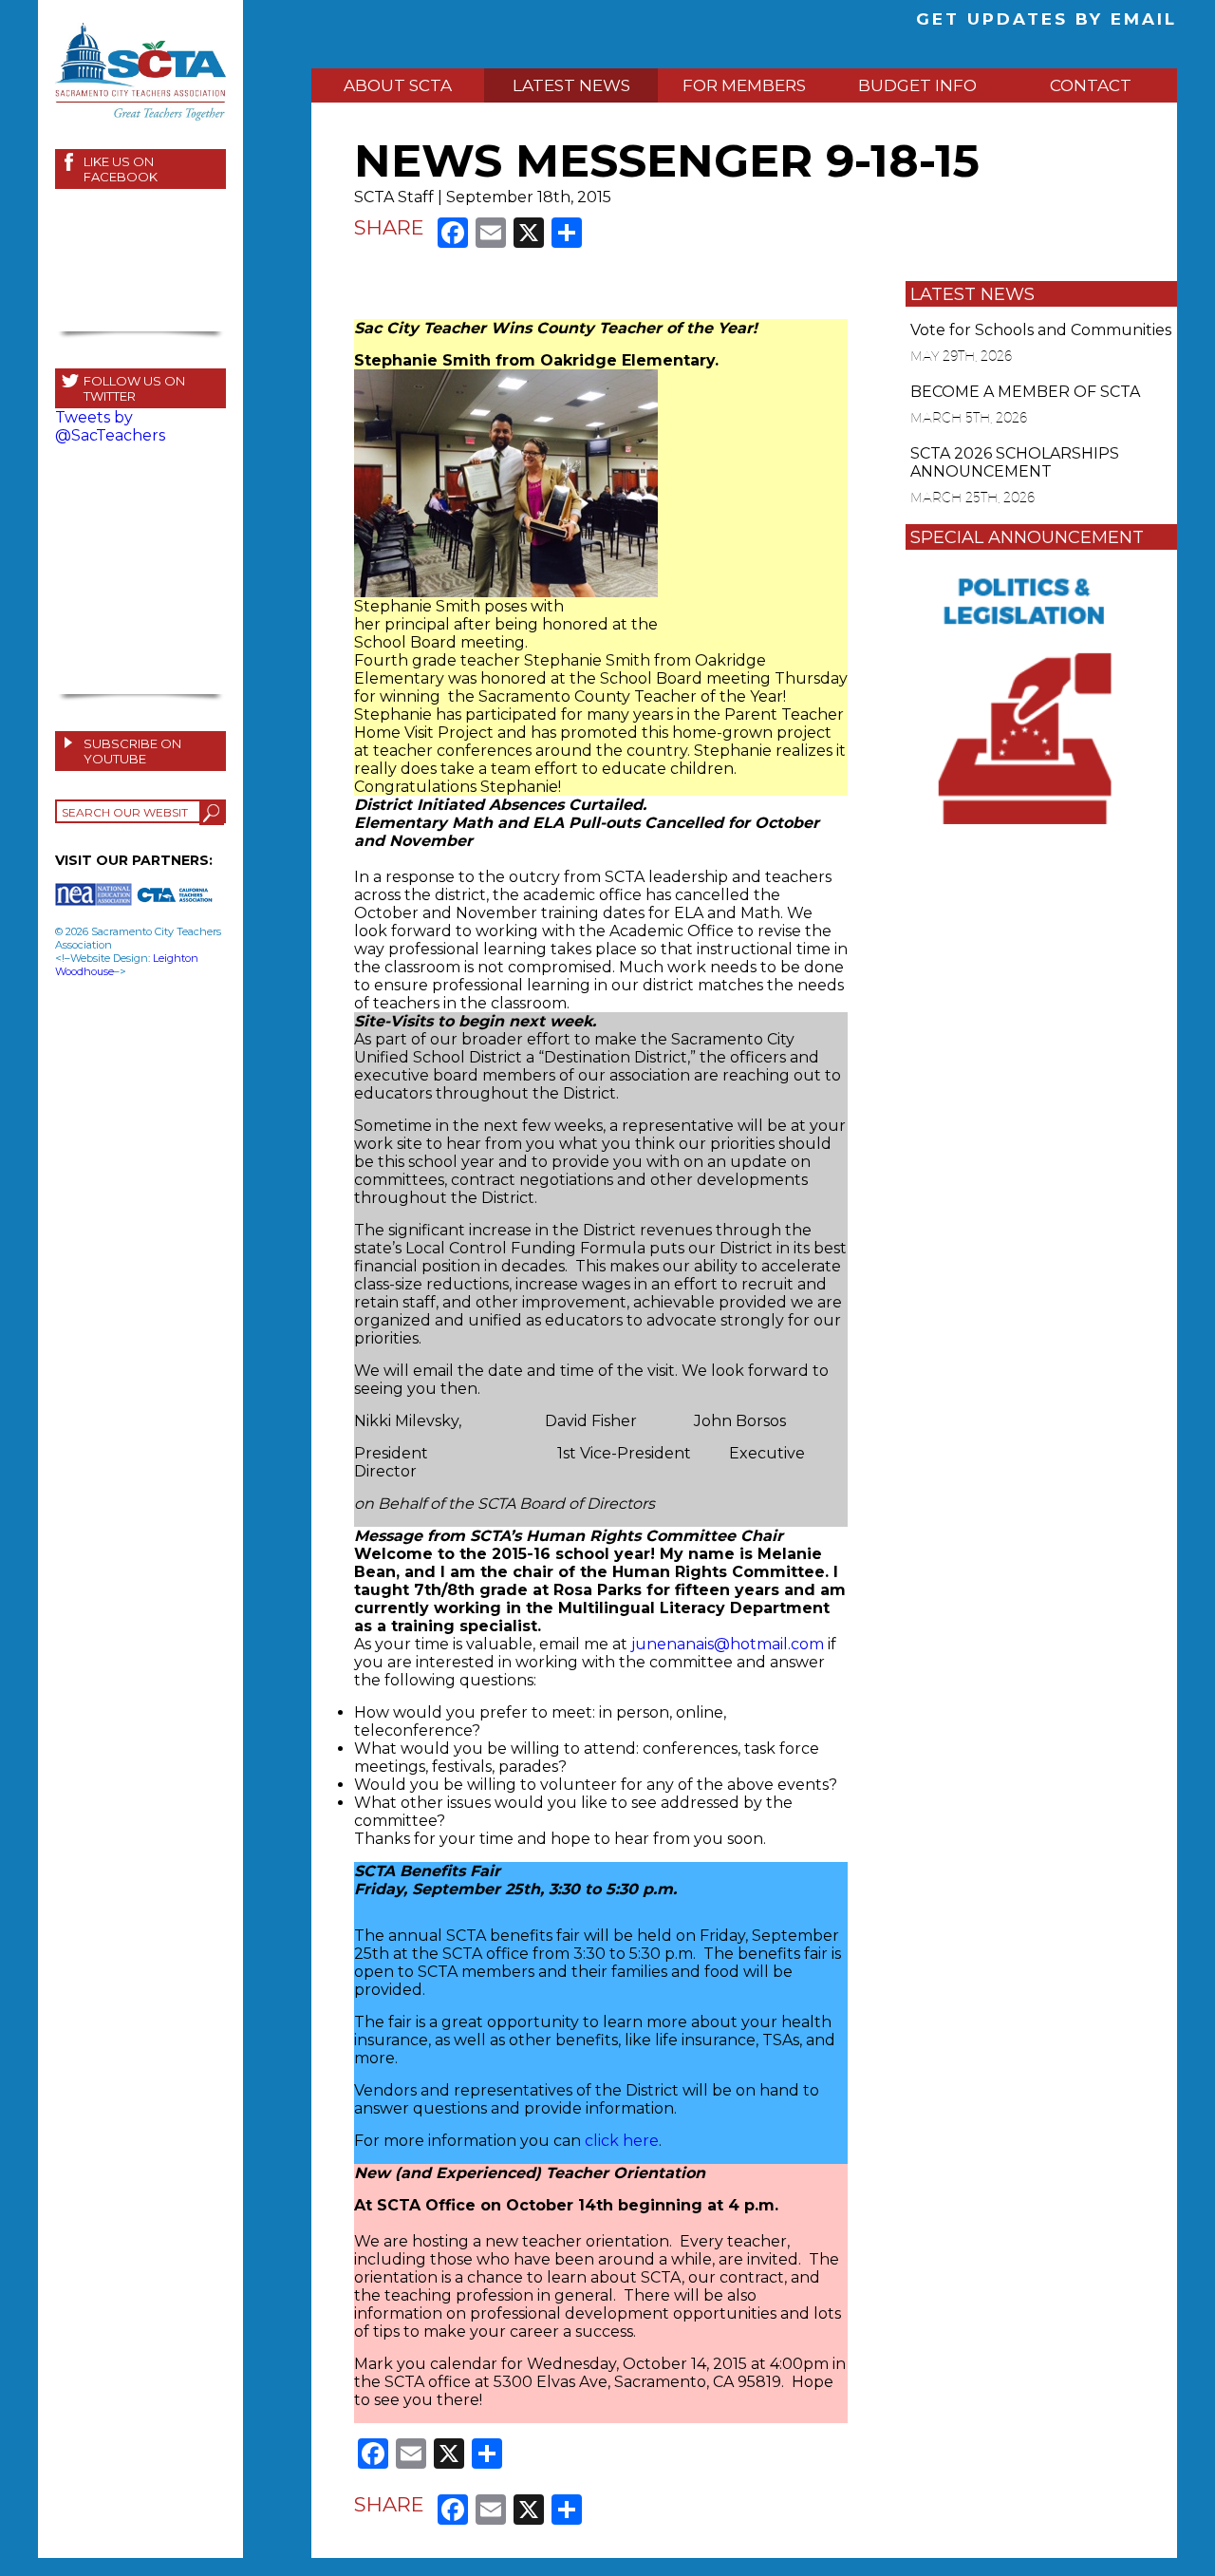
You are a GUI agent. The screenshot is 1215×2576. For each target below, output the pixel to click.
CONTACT (1091, 85)
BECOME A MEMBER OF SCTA (1025, 392)
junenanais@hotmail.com (728, 1644)
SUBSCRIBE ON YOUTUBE (132, 751)
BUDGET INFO (917, 85)
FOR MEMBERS (744, 85)
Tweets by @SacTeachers (110, 426)
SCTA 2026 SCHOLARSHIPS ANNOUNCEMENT (1015, 462)
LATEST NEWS (571, 85)
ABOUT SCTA (398, 85)
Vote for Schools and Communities (1041, 330)
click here (622, 2141)
